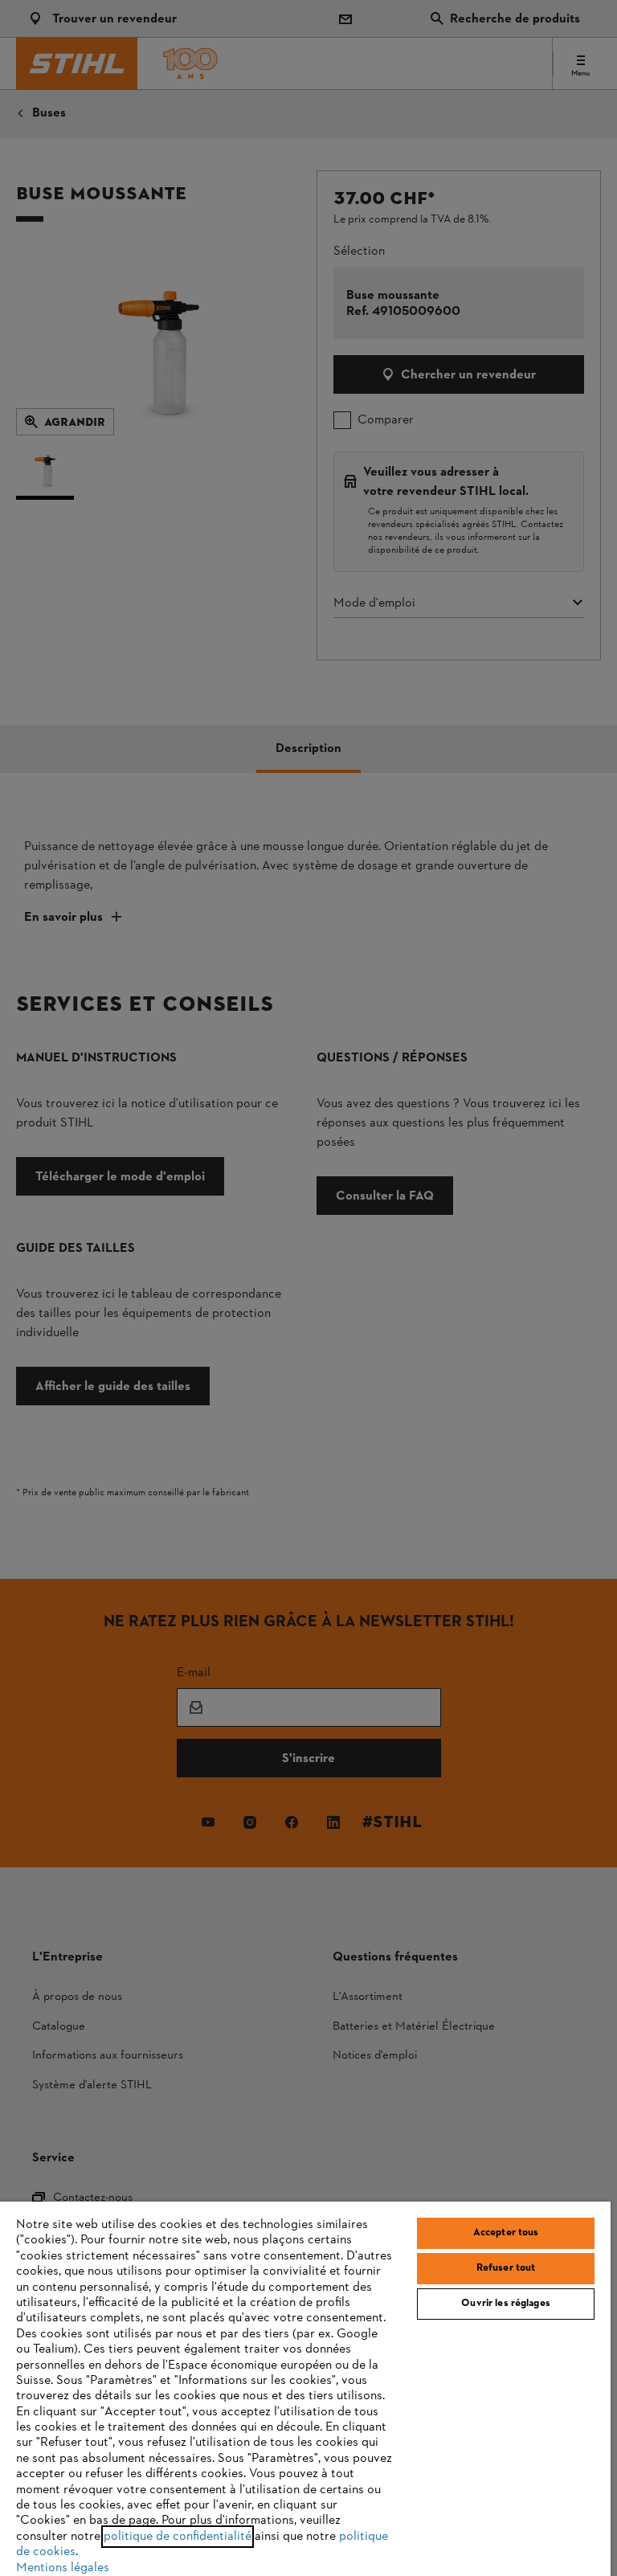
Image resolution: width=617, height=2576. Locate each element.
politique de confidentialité (178, 2537)
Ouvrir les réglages (505, 2304)
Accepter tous (506, 2233)
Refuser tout (506, 2268)
